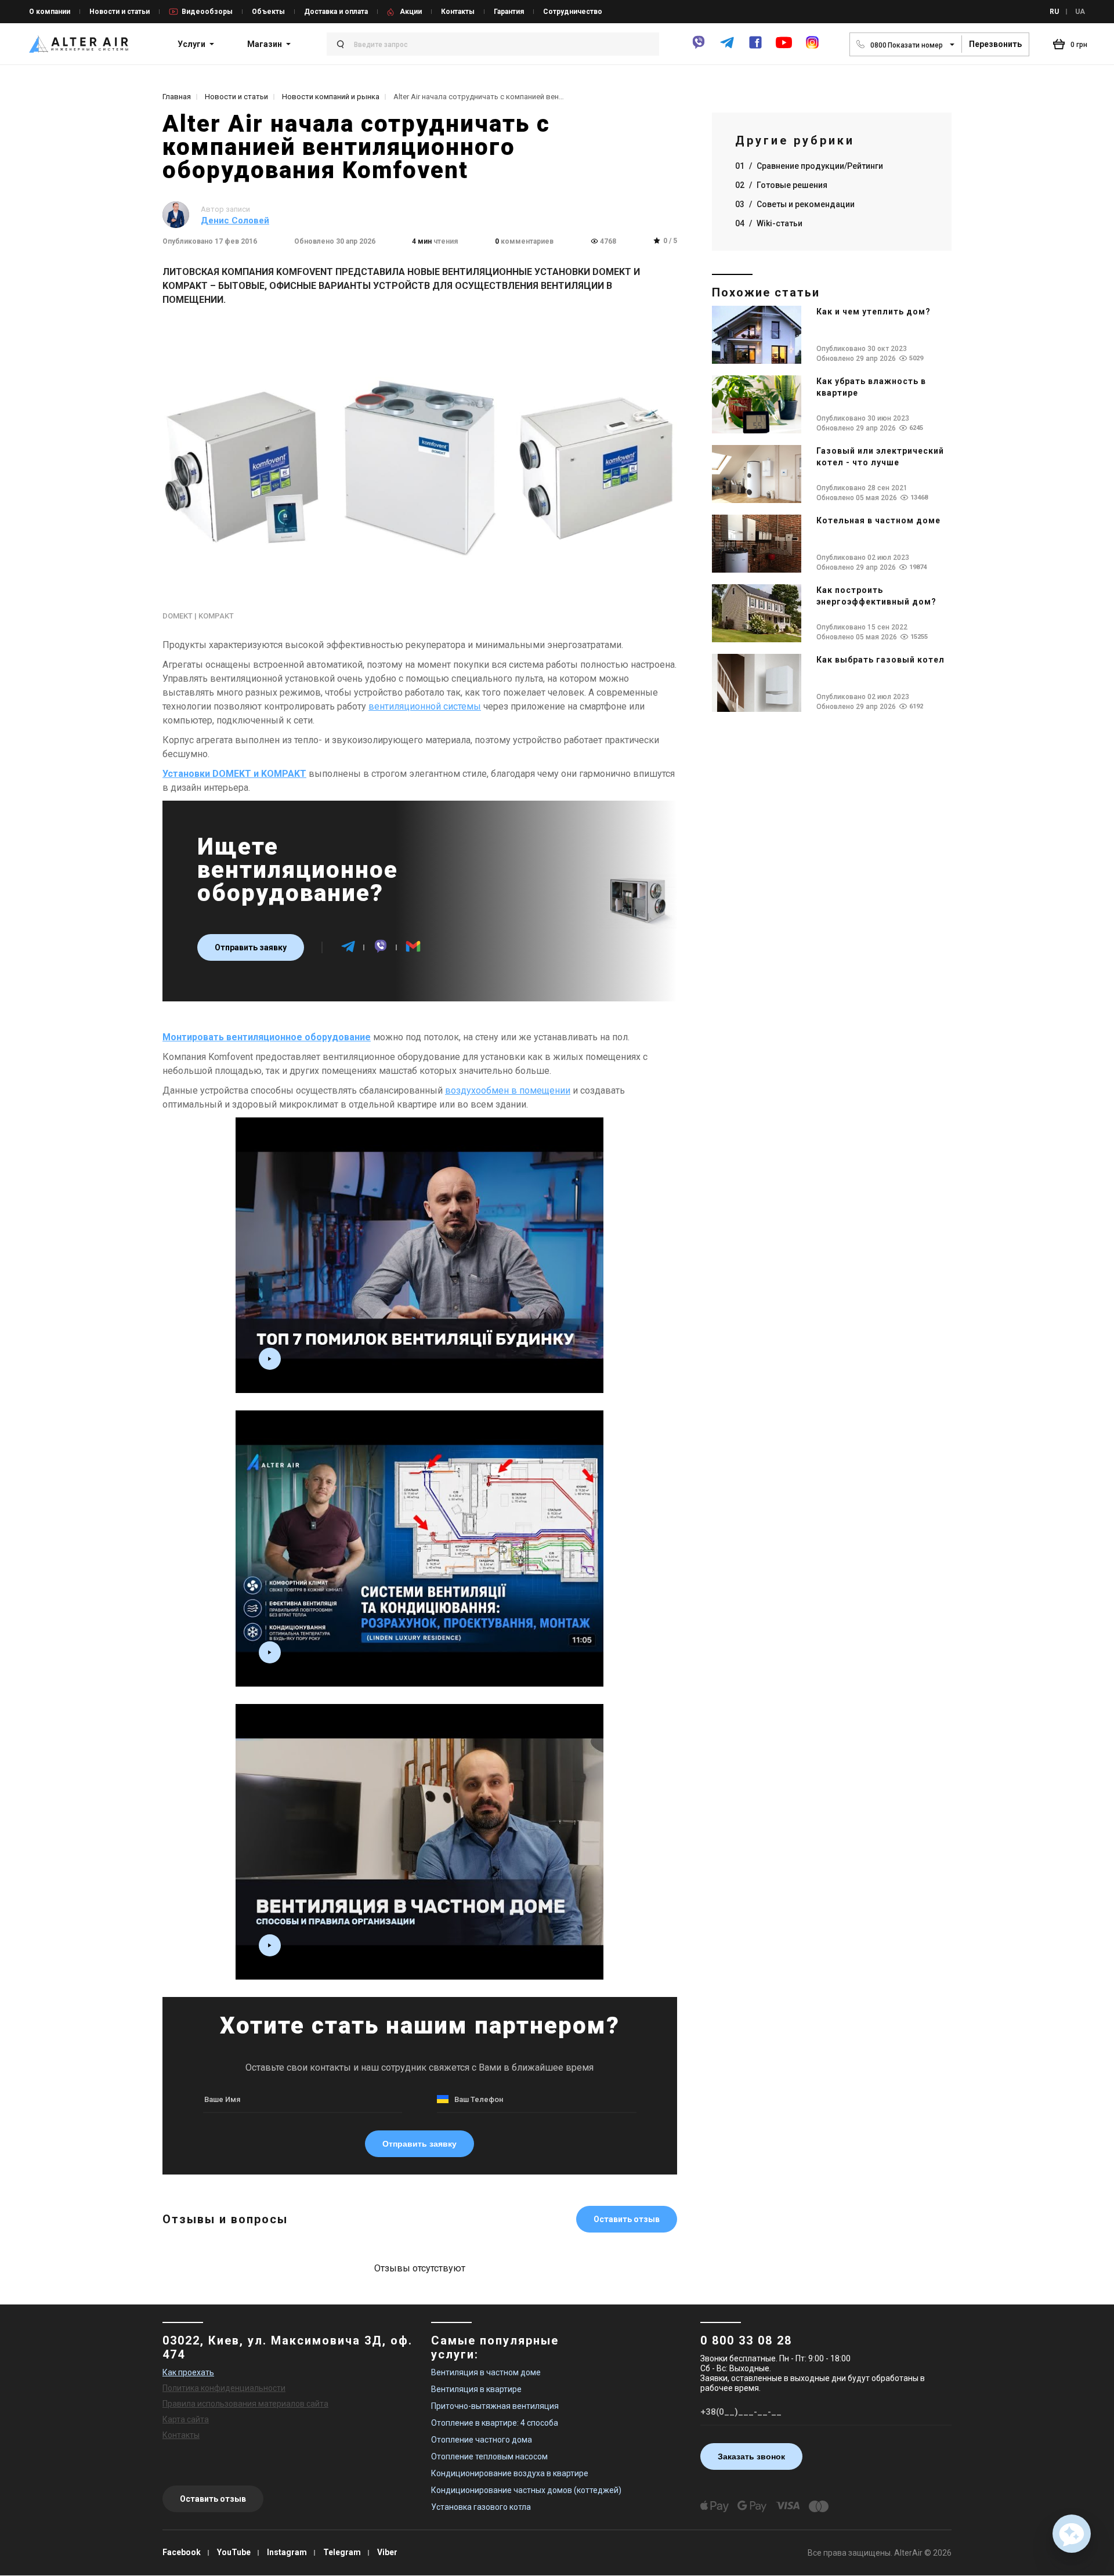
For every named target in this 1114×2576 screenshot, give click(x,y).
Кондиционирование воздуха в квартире (510, 2473)
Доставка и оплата (336, 12)
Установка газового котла (481, 2507)
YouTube (234, 2552)
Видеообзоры (207, 12)
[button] (1072, 2534)
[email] (413, 951)
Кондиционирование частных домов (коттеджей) (526, 2490)
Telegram (342, 2552)
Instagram (287, 2552)
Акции (411, 12)
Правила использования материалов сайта (245, 2404)
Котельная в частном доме (878, 520)
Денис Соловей (235, 220)
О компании (50, 12)
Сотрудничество (573, 12)
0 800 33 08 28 (746, 2340)
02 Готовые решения (781, 185)
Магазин (265, 44)
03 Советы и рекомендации (795, 204)
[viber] (699, 47)
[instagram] (812, 47)
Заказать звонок (751, 2456)
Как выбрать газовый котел (880, 660)
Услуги (191, 44)
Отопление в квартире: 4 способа (495, 2423)
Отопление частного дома (482, 2440)
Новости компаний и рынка (331, 97)
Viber (387, 2552)
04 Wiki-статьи (769, 223)
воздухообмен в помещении (508, 1090)
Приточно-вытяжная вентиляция (495, 2406)
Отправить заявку (251, 947)
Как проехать (188, 2372)
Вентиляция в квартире (476, 2389)
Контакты (458, 12)
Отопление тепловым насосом (489, 2456)
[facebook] (755, 47)
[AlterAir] (79, 44)
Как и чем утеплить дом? (874, 312)
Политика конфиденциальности (224, 2388)
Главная (177, 97)
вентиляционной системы (425, 706)
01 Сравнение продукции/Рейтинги (809, 166)
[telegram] (727, 47)
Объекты (268, 12)
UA (1080, 12)
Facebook (182, 2552)
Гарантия (509, 12)
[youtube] (784, 48)
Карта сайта (186, 2419)
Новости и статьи (120, 12)
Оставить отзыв (627, 2219)
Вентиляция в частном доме (486, 2372)
